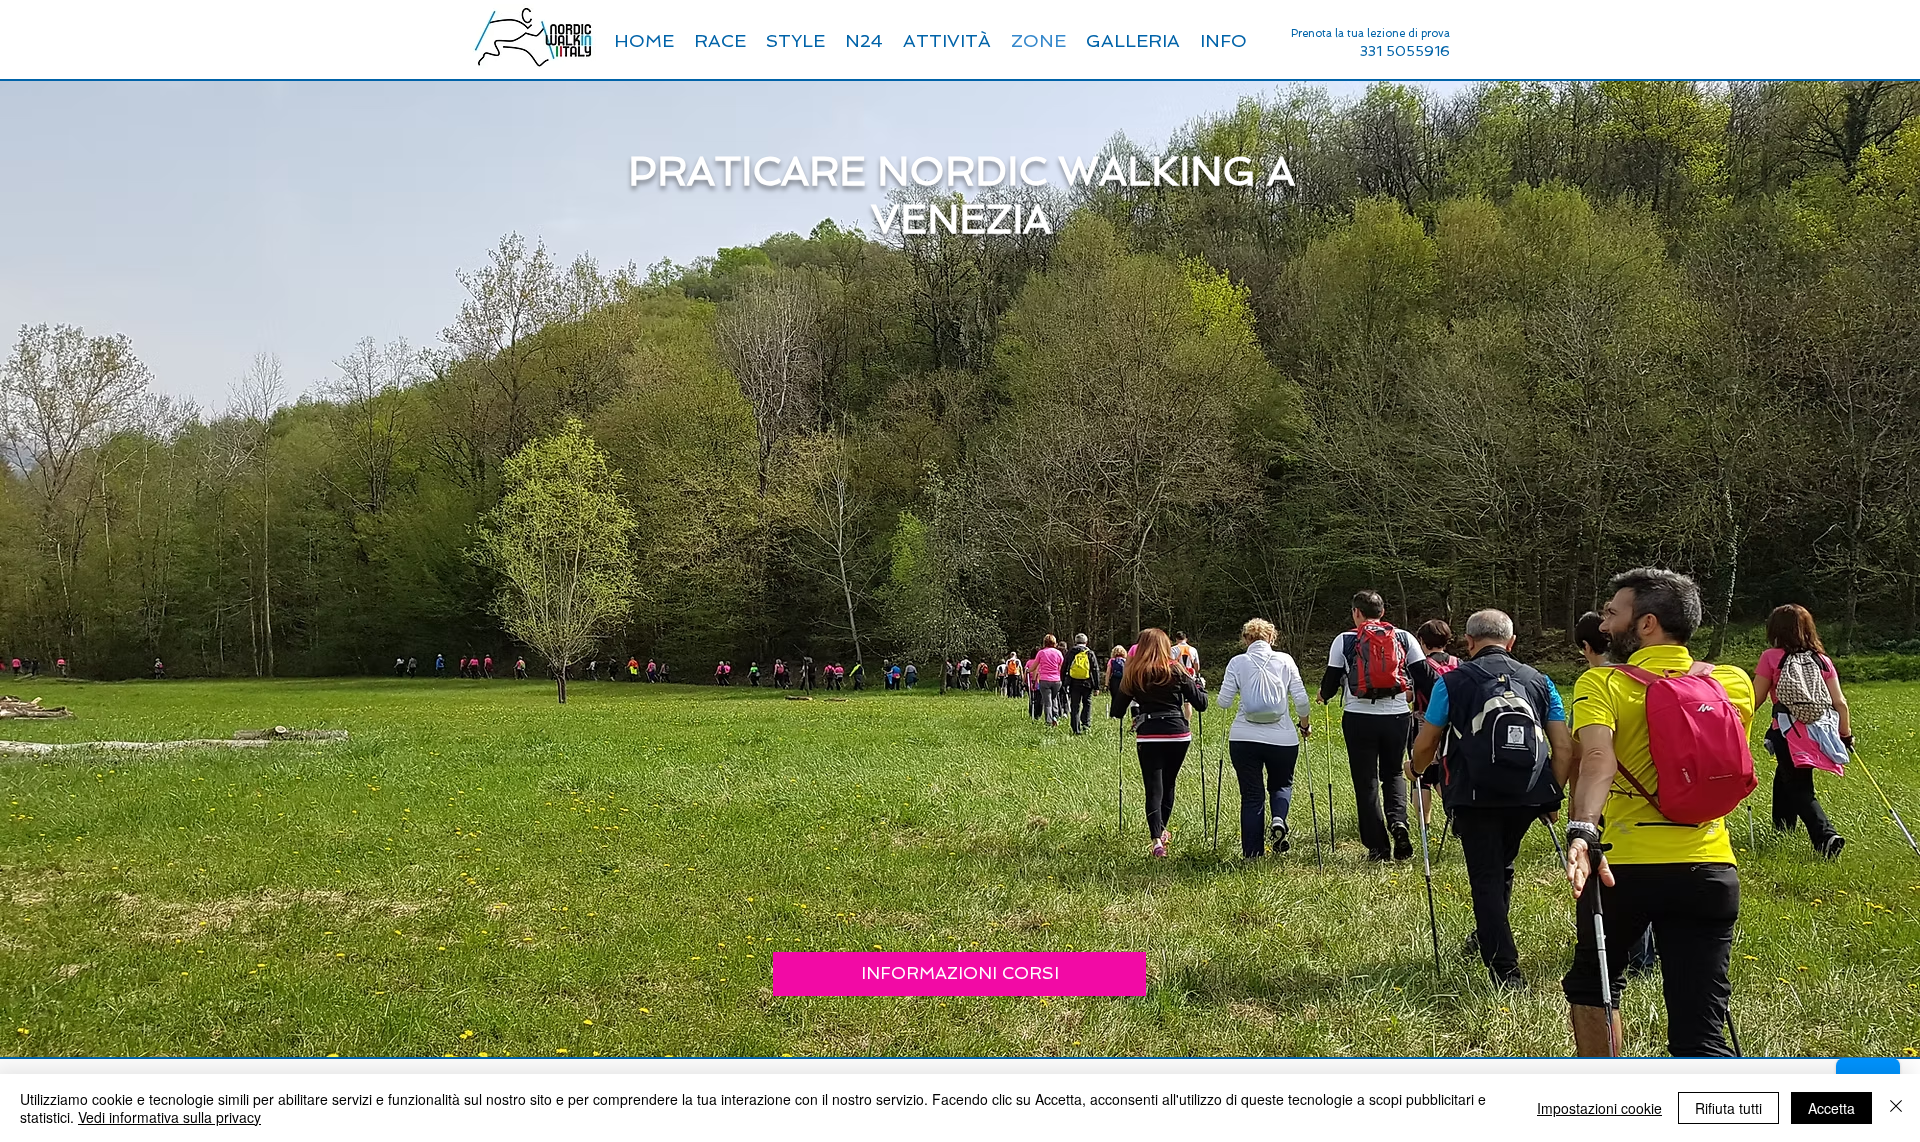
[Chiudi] (1896, 1108)
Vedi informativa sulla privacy (169, 1117)
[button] (1223, 41)
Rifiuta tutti (1728, 1108)
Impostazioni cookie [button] (1599, 1108)
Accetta (1831, 1108)
